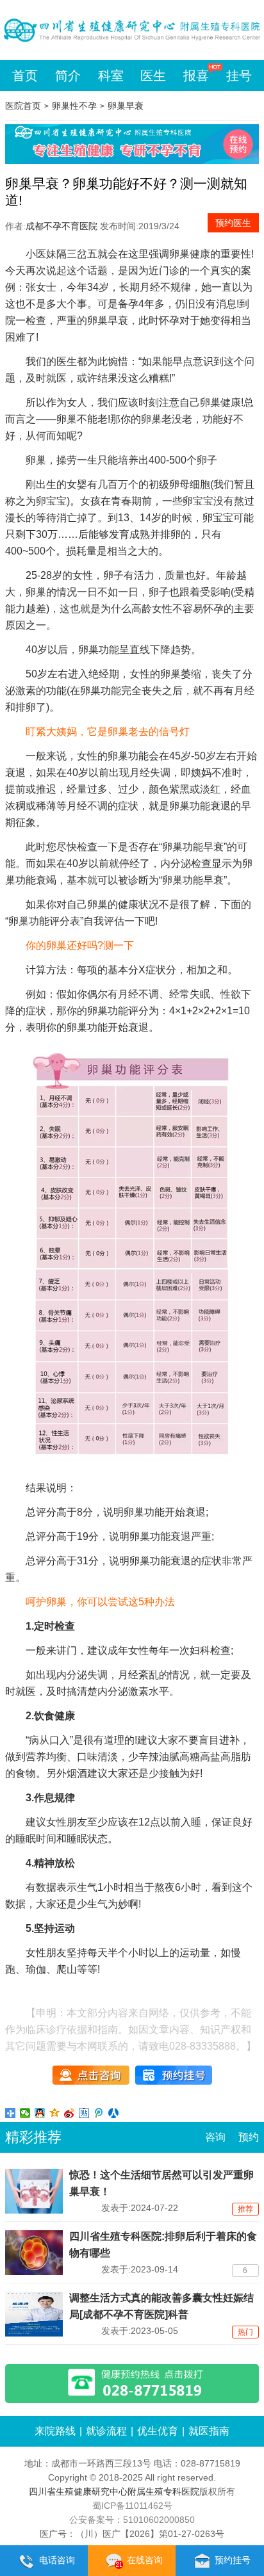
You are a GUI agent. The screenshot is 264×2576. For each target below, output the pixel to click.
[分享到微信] (25, 2113)
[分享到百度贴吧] (84, 2113)
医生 (153, 76)
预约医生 (233, 223)
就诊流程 (106, 2431)
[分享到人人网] (114, 2113)
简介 (68, 76)
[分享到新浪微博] (70, 2113)
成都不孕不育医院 (62, 226)
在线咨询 (145, 2560)
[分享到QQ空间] (55, 2113)
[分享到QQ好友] (40, 2113)
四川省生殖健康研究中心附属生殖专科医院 (114, 2491)
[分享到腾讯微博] (99, 2113)
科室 (111, 76)
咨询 (215, 2137)
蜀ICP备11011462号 (132, 2506)
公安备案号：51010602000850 (132, 2520)
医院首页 (23, 106)
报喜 (196, 76)
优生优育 (158, 2431)
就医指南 (209, 2431)
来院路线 (55, 2431)
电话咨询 (57, 2560)
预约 (249, 2137)
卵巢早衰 (126, 106)
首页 (25, 76)
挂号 (239, 76)
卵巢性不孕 (74, 106)
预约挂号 (233, 2560)
